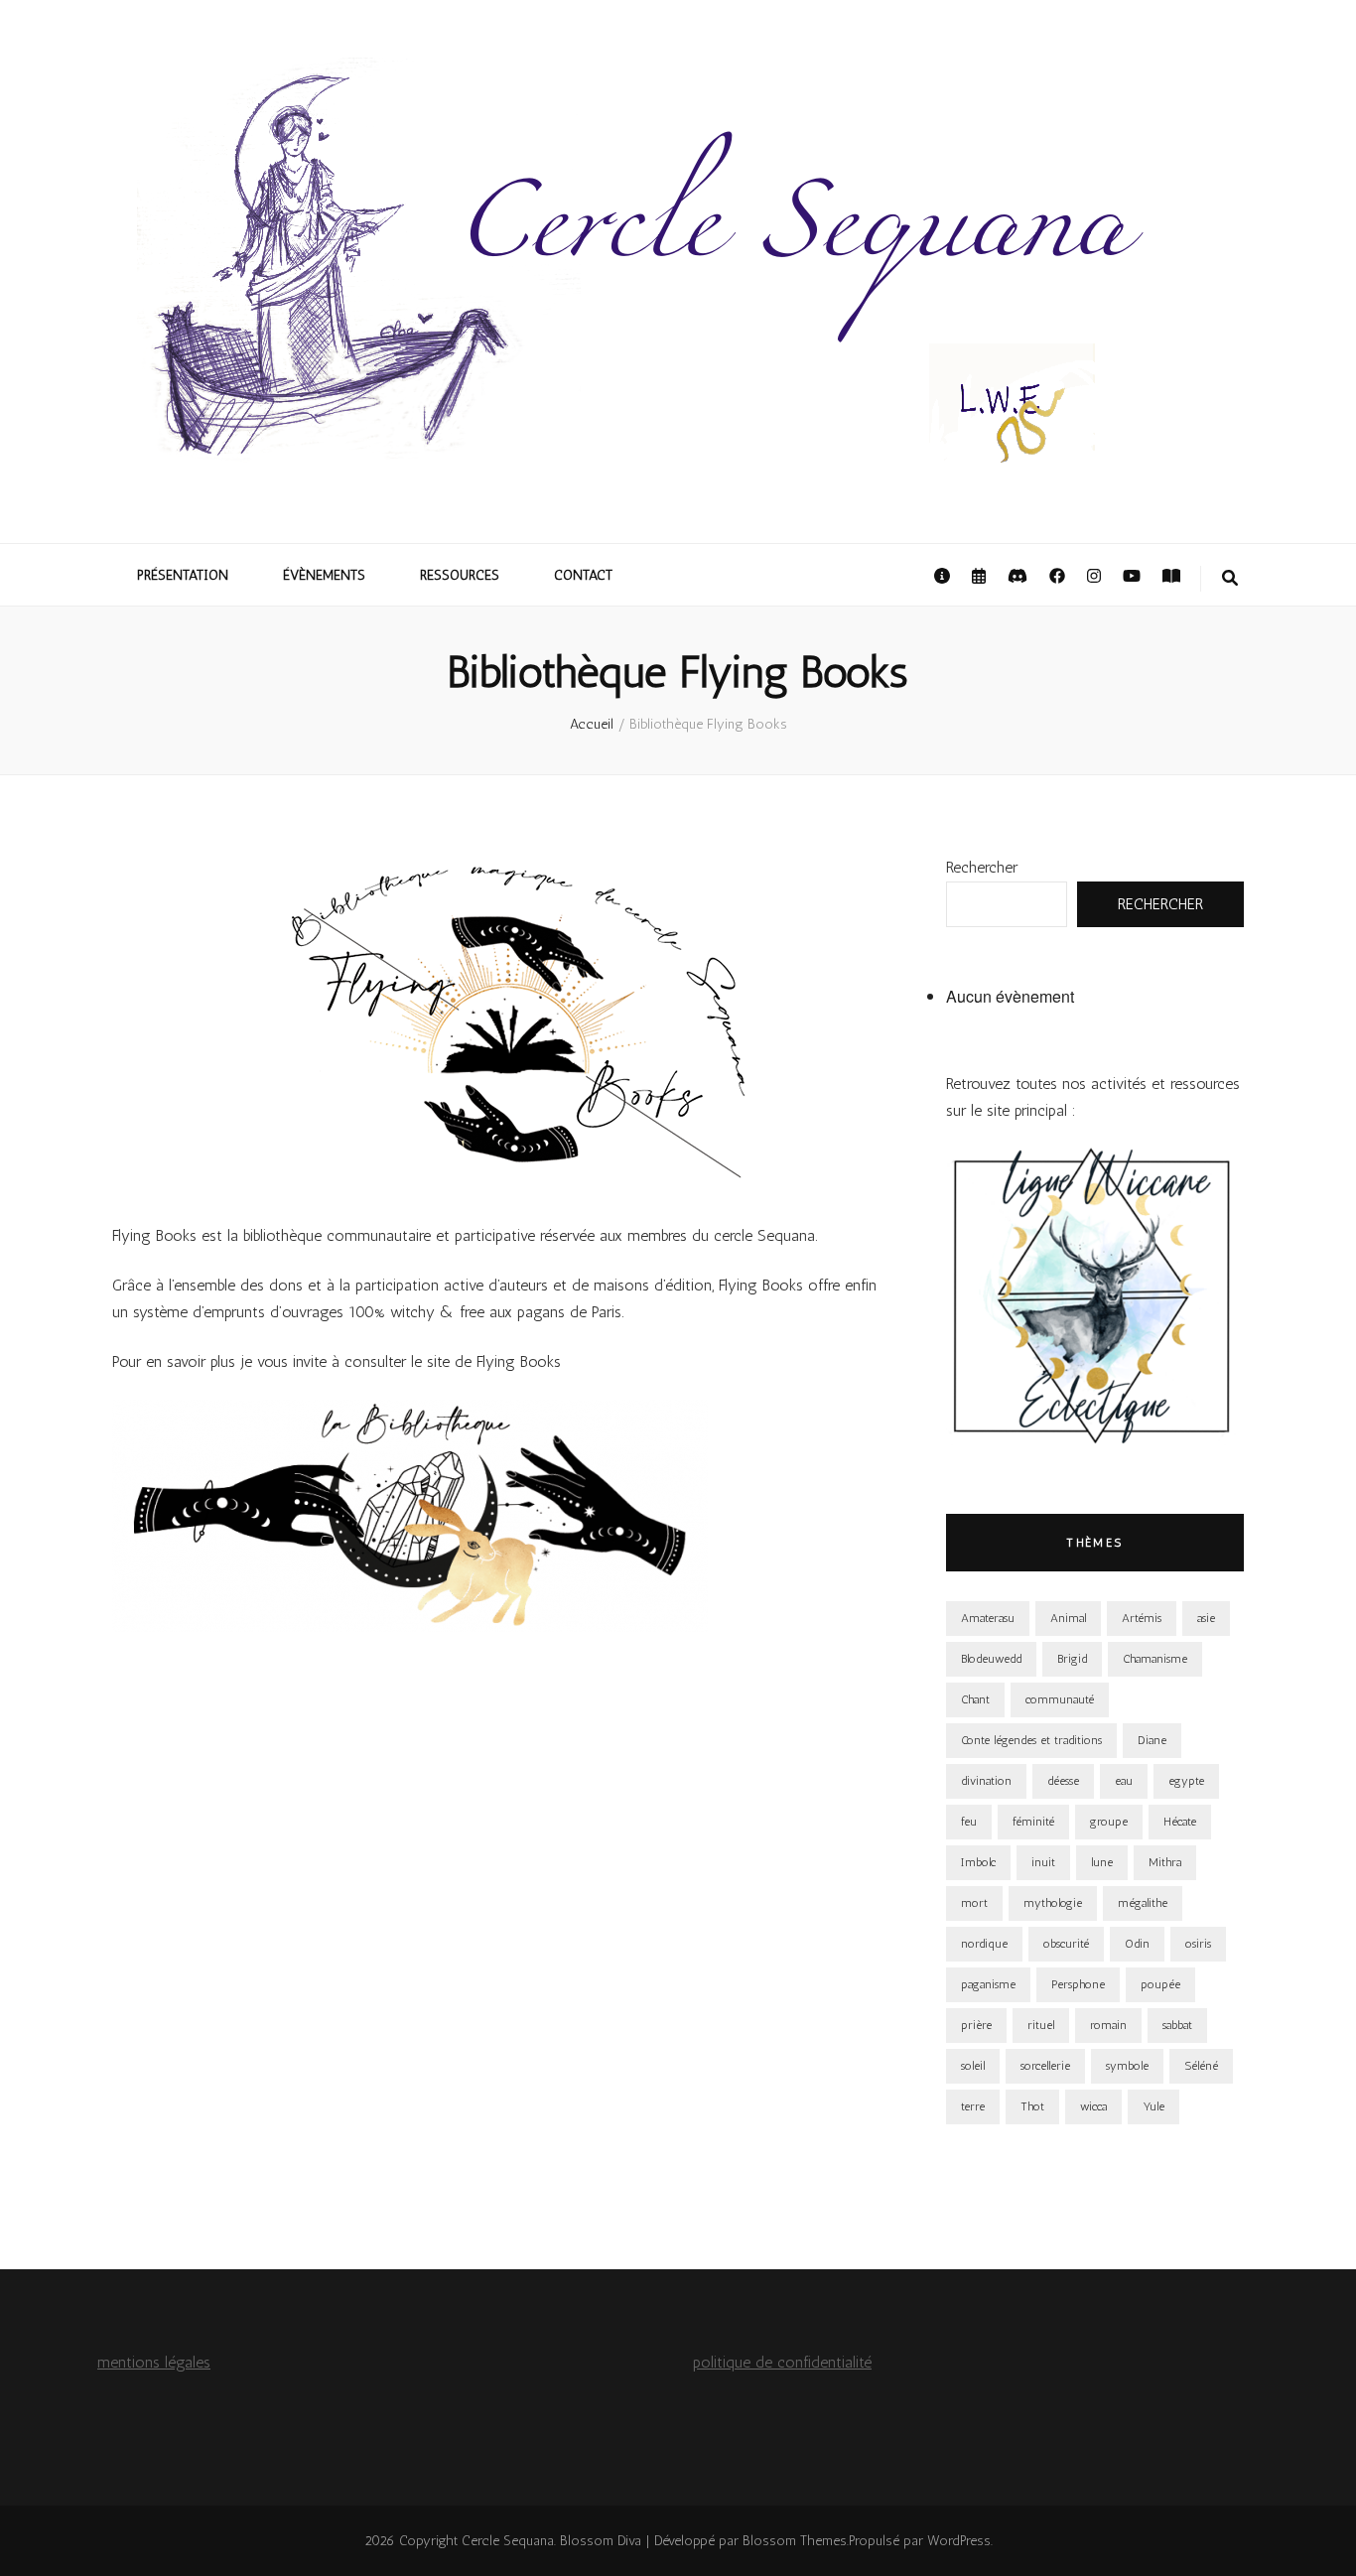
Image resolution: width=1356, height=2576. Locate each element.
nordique (984, 1944)
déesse (1063, 1781)
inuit (1043, 1862)
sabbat (1177, 2025)
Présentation (183, 575)
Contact (583, 575)
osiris (1198, 1944)
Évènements (324, 575)
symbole (1127, 2066)
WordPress (959, 2541)
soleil (973, 2066)
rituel (1041, 2025)
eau (1124, 1781)
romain (1108, 2025)
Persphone (1078, 1984)
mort (974, 1903)
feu (969, 1822)
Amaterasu (988, 1618)
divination (986, 1781)
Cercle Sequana (508, 2541)
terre (973, 2106)
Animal (1068, 1618)
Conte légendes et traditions (1031, 1740)
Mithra (1165, 1862)
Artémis (1142, 1618)
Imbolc (978, 1862)
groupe (1109, 1822)
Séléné (1201, 2066)
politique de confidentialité (782, 2362)
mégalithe (1143, 1903)
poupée (1160, 1984)
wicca (1093, 2106)
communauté (1060, 1699)
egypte (1186, 1781)
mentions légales (154, 2362)
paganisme (988, 1984)
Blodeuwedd (991, 1659)
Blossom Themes (795, 2541)
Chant (975, 1699)
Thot (1032, 2106)
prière (976, 2025)
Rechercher (982, 867)
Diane (1152, 1740)
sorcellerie (1045, 2066)
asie (1206, 1618)
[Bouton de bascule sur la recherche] (1230, 579)
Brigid (1072, 1659)
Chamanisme (1155, 1659)
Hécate (1180, 1822)
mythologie (1053, 1903)
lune (1102, 1862)
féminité (1033, 1822)
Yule (1153, 2106)
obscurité (1066, 1944)
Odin (1137, 1944)
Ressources (460, 575)
